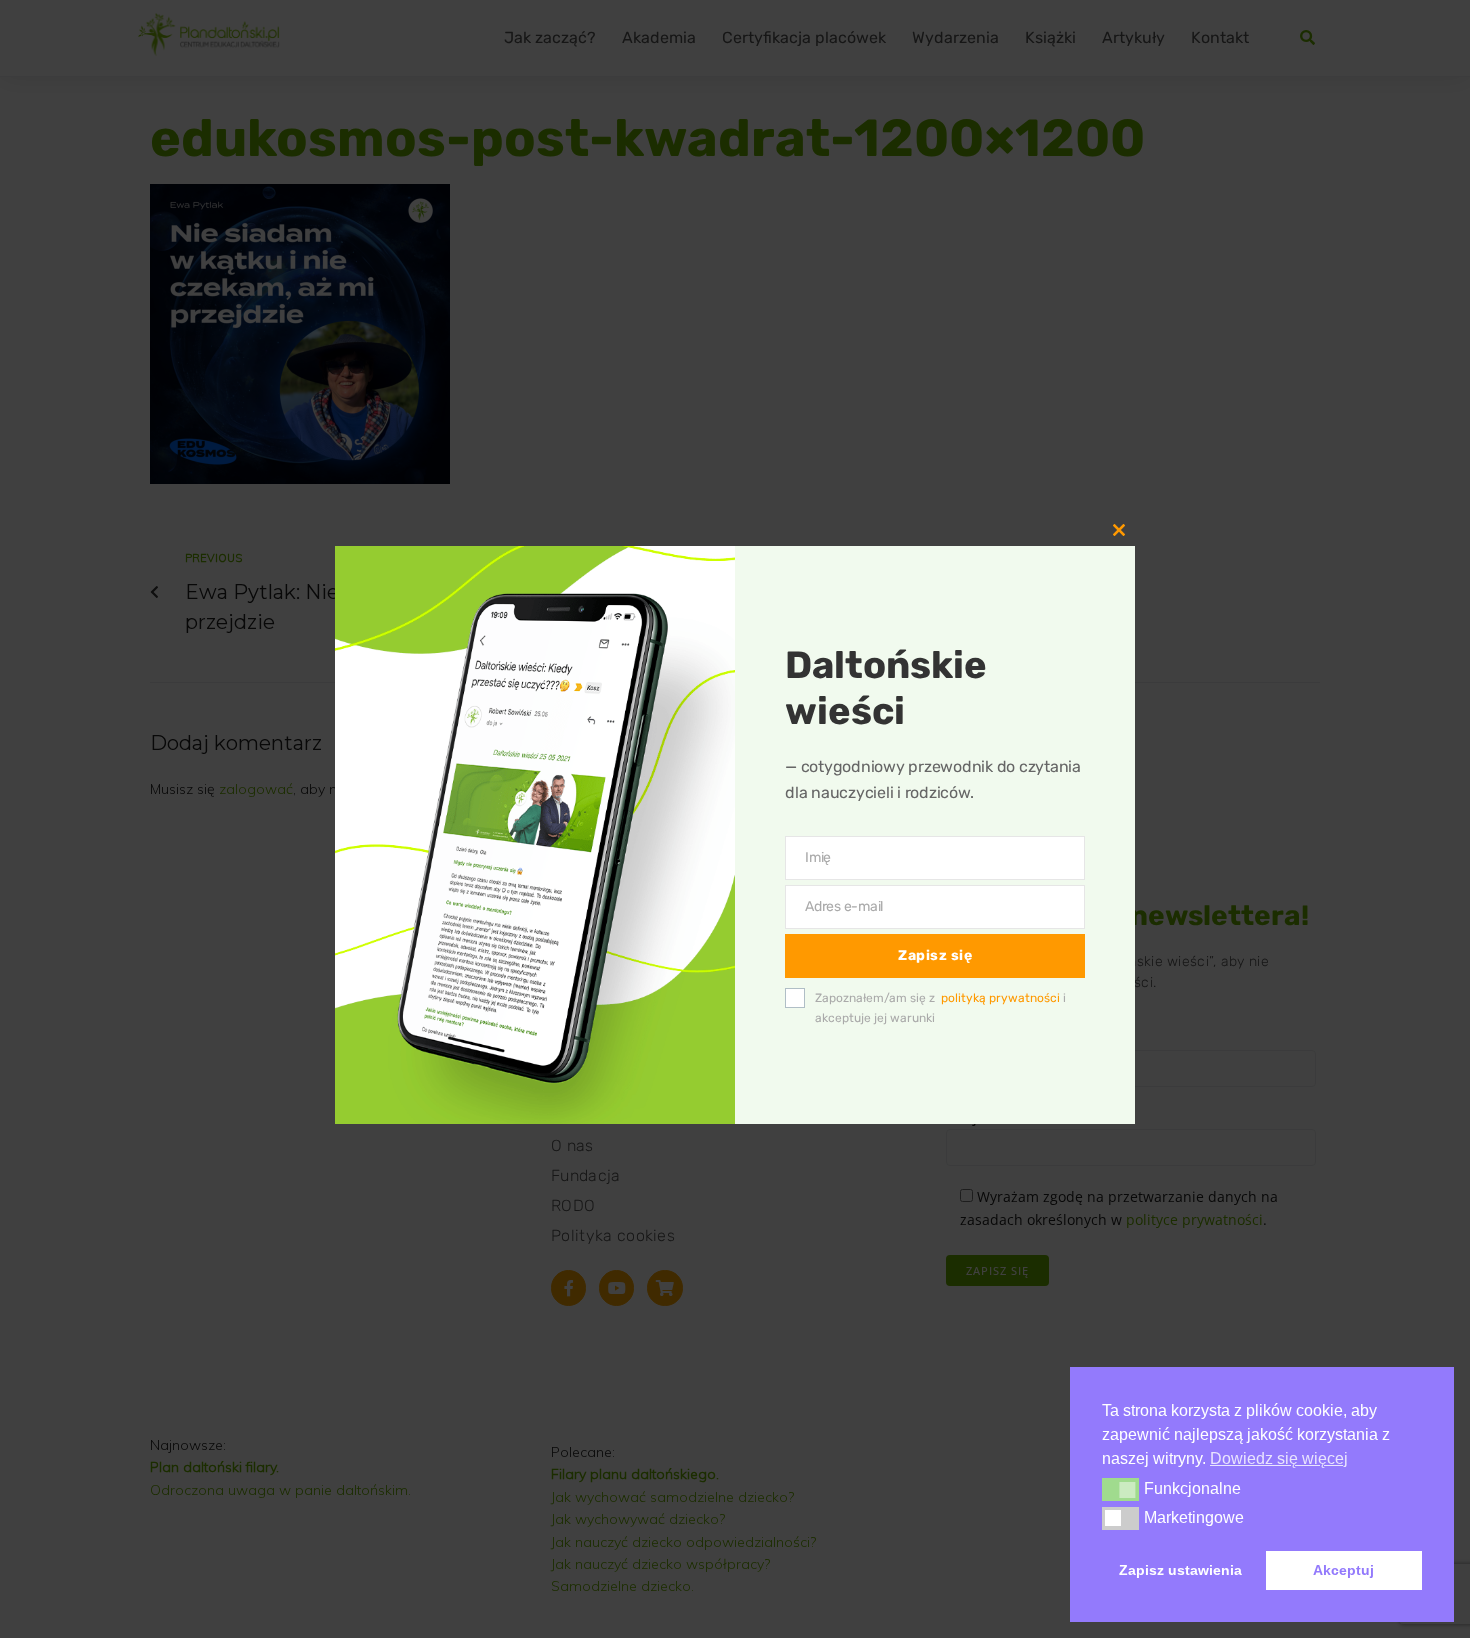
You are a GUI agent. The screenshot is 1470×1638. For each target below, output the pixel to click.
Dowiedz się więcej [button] (1279, 1458)
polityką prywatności (1000, 998)
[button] (1120, 1489)
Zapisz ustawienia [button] (1180, 1570)
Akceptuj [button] (1343, 1570)
